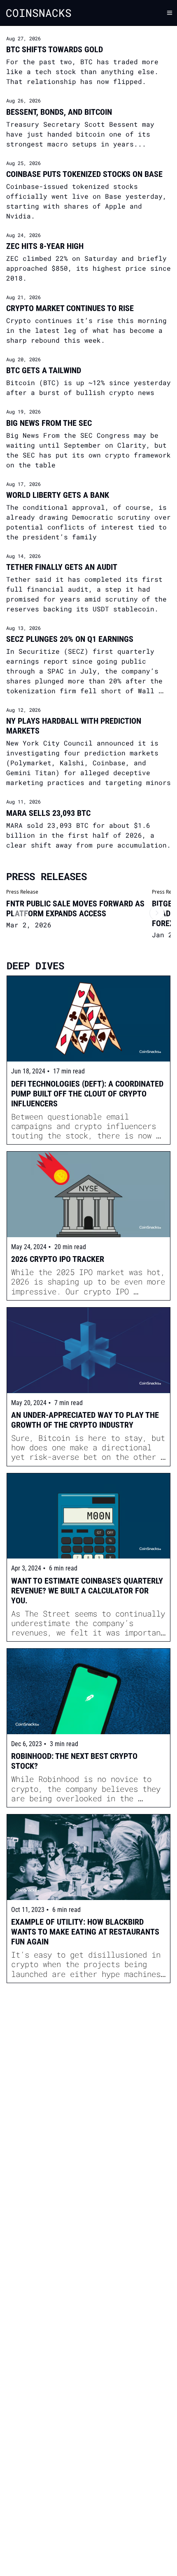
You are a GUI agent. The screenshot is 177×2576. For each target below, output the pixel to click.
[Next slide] (157, 913)
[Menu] (170, 13)
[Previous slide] (20, 913)
